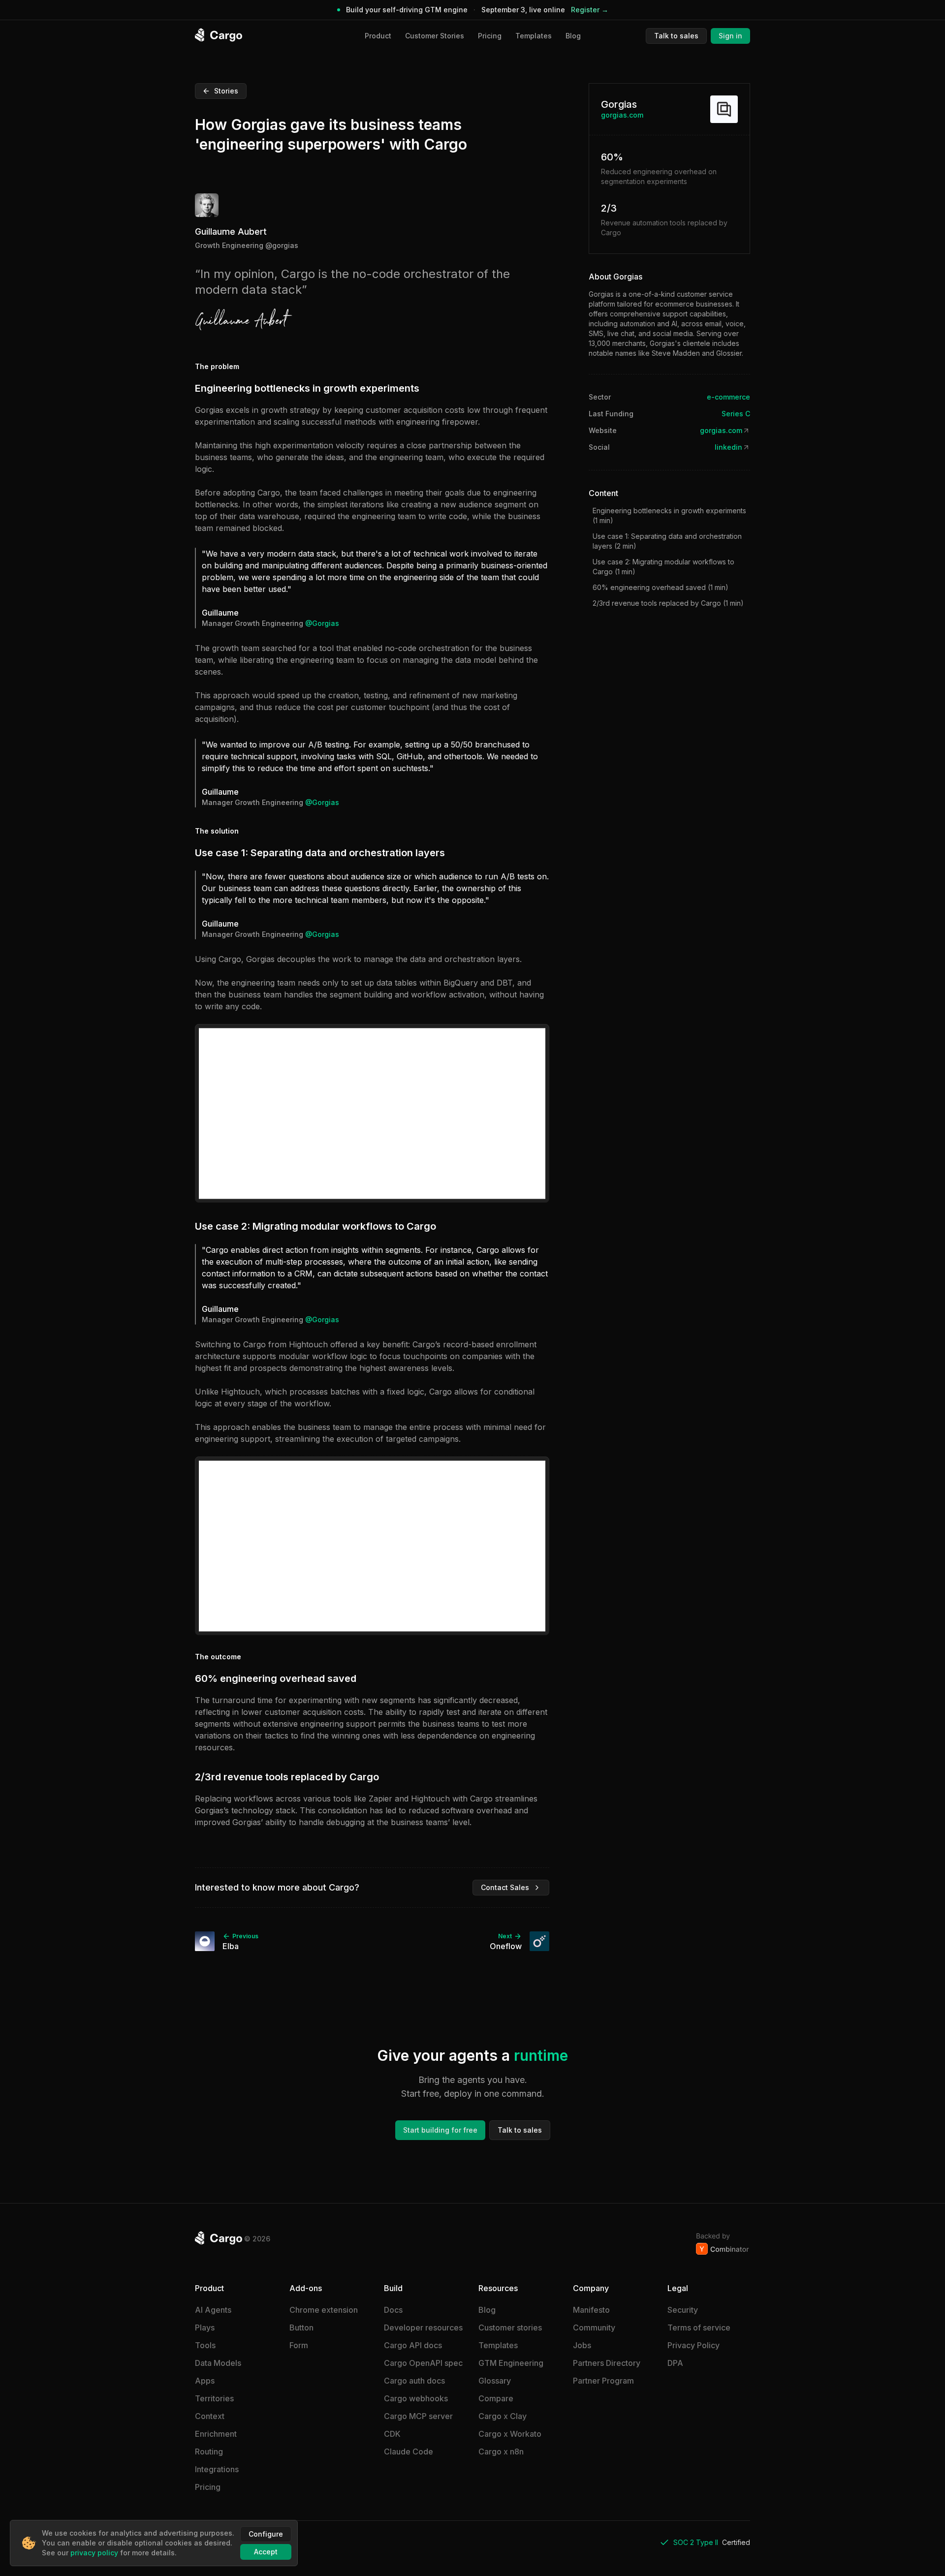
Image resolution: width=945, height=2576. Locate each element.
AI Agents (213, 2310)
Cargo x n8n (501, 2452)
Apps (205, 2381)
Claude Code (409, 2452)
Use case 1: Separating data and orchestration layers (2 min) (667, 541)
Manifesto (591, 2310)
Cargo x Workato (510, 2434)
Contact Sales (505, 1887)
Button (301, 2328)
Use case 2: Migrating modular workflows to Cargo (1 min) (663, 567)
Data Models (218, 2363)
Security (683, 2310)
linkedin (728, 447)
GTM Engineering (511, 2363)
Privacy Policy (693, 2345)
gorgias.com (622, 115)
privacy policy (94, 2553)
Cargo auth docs (414, 2381)
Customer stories (510, 2328)
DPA (675, 2363)
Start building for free (440, 2130)
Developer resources (423, 2328)
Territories (214, 2398)
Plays (205, 2328)
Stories (226, 91)
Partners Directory (607, 2363)
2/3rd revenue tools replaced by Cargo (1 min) (668, 603)
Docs (393, 2310)
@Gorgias (282, 245)
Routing (209, 2452)
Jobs (582, 2345)
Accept (266, 2552)
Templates (534, 36)
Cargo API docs (413, 2345)
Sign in (730, 36)
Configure (266, 2534)
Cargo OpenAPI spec (423, 2363)
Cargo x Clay (503, 2416)
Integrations (217, 2469)
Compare (496, 2398)
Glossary (495, 2381)
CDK (392, 2434)
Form (299, 2345)
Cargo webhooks (416, 2398)
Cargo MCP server (418, 2416)
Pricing (490, 36)
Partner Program (603, 2381)
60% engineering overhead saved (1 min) (661, 587)
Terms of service (699, 2328)
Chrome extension (324, 2310)
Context (210, 2416)
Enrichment (216, 2434)
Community (594, 2328)
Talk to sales (676, 36)
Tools (205, 2345)
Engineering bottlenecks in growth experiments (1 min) (669, 515)
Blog (573, 36)
